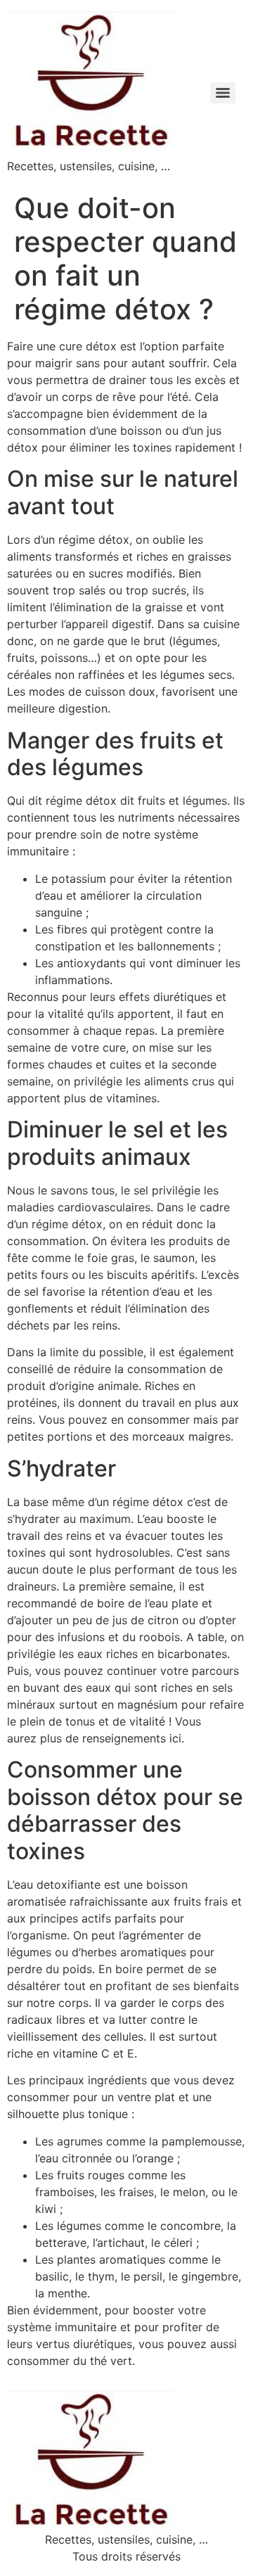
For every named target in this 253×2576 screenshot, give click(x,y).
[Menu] (223, 93)
